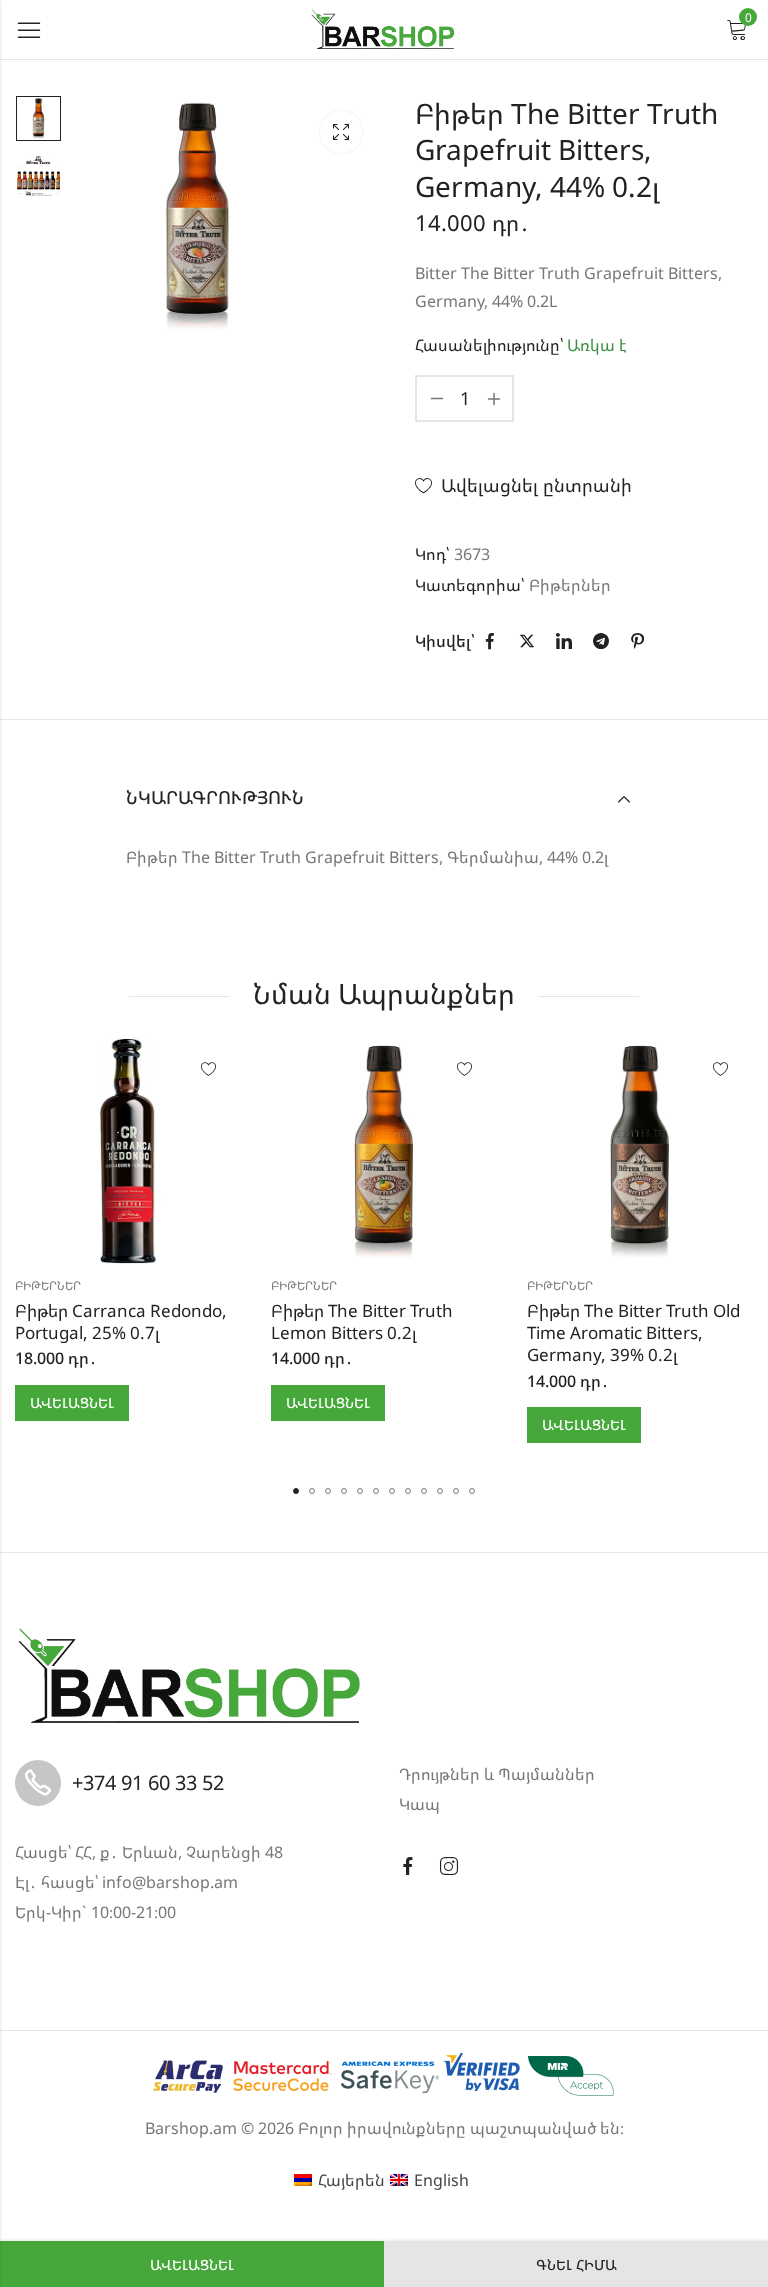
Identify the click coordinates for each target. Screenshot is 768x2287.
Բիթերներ (570, 585)
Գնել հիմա (576, 2264)
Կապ (419, 1804)
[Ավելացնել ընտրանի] (209, 1070)
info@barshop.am (170, 1882)
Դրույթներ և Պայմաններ (497, 1774)
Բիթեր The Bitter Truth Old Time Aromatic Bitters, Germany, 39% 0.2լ (633, 1332)
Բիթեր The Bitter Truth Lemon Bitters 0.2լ (362, 1321)
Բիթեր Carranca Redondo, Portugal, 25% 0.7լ (121, 1321)
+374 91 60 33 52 (148, 1782)
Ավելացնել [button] (72, 1402)
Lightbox (341, 132)
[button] (296, 1491)
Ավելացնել (192, 2264)
